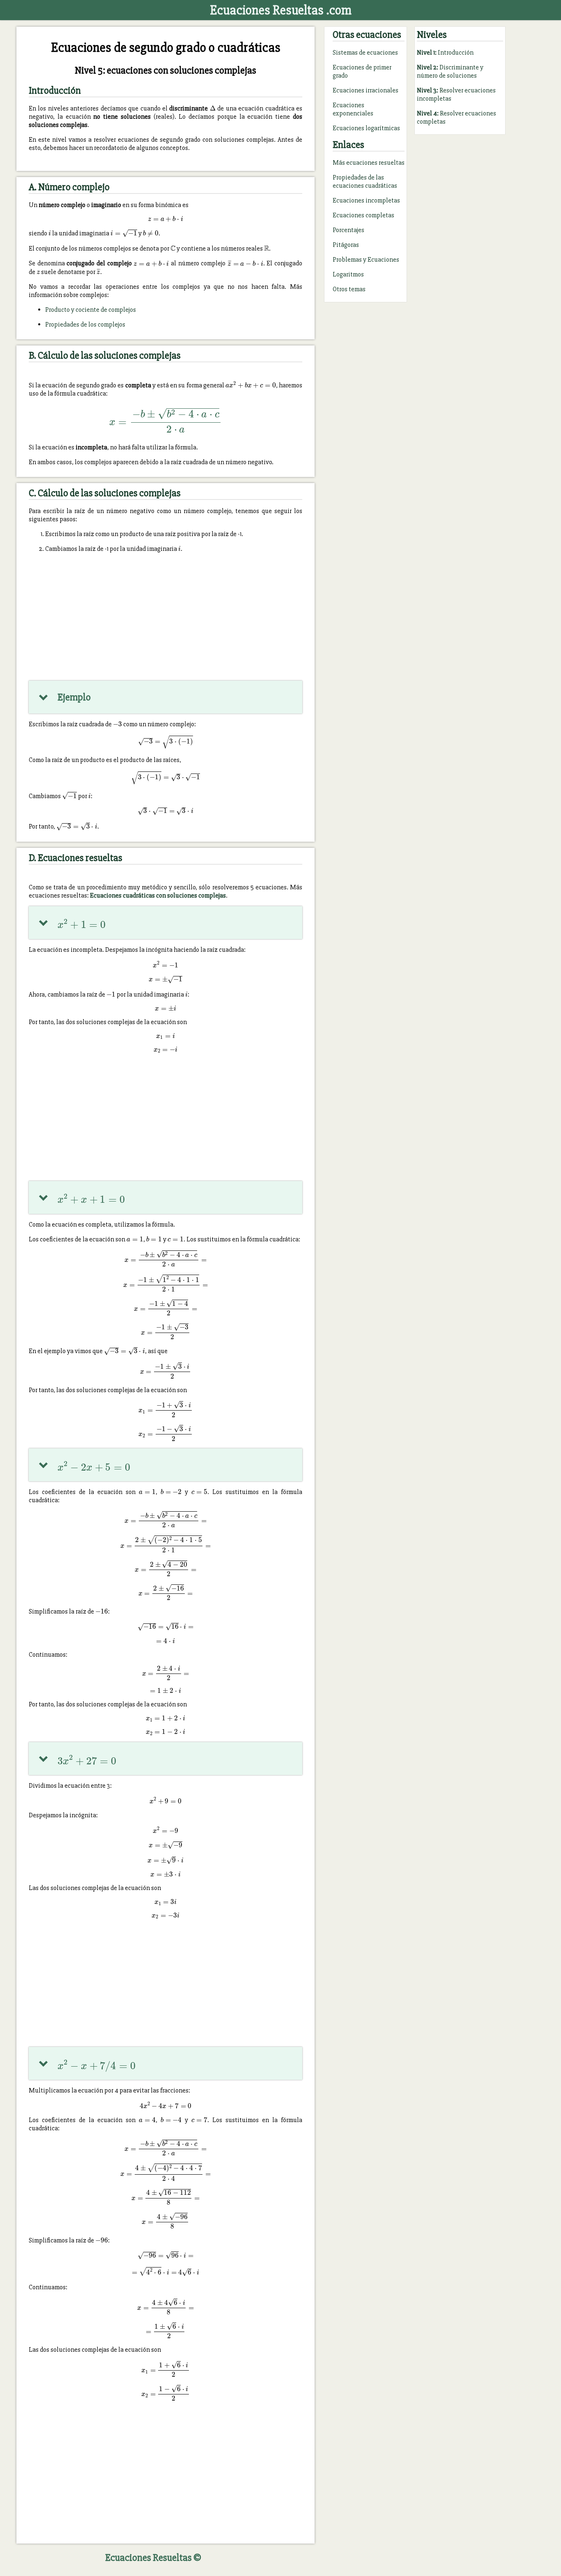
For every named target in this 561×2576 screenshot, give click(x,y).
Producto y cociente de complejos (91, 310)
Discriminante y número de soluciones (450, 71)
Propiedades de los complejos (85, 325)
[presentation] (213, 108)
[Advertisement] (166, 617)
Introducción (445, 53)
